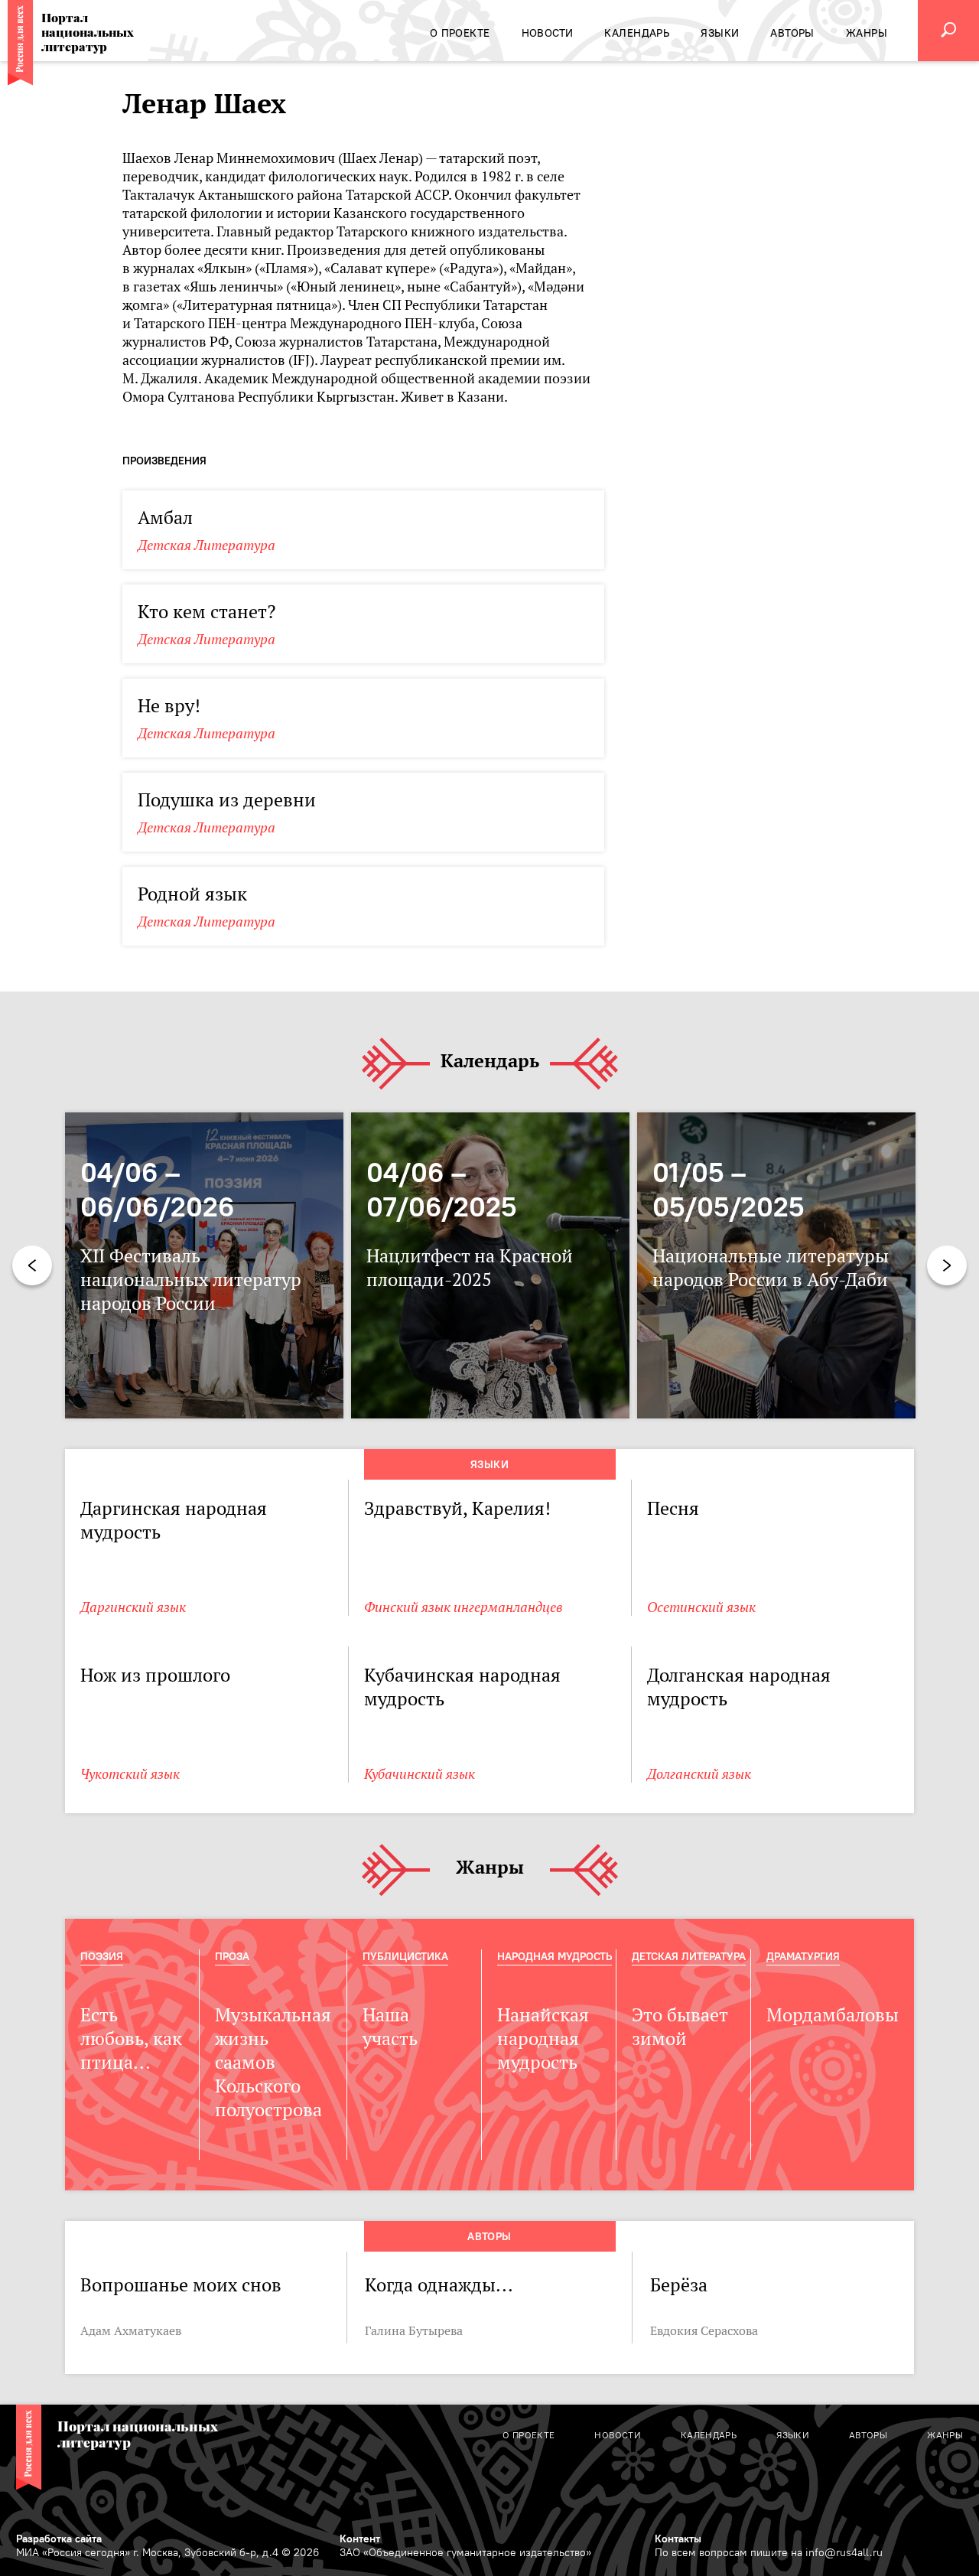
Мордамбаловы (833, 2015)
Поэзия (102, 1956)
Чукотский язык (130, 1774)
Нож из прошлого (155, 1675)
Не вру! (169, 706)
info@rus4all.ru (844, 2552)
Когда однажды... (439, 2285)
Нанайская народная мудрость (543, 2039)
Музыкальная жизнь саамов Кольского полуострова (273, 2062)
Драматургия (803, 1956)
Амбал (165, 518)
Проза (232, 1956)
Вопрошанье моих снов (181, 2285)
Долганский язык (699, 1774)
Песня (673, 1508)
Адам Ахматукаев (131, 2330)
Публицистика (405, 1956)
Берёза (679, 2285)
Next (947, 1265)
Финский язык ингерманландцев (463, 1607)
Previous (32, 1265)
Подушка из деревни (227, 800)
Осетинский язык (701, 1607)
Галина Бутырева (414, 2330)
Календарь (490, 1062)
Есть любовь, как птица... (131, 2039)
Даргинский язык (133, 1607)
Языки (489, 1464)
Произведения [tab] (164, 461)
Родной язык (192, 894)
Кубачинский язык (420, 1774)
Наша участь (390, 2027)
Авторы (489, 2236)
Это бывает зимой (680, 2027)
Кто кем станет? (207, 612)
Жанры (490, 1868)
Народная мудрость (555, 1956)
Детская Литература (207, 545)
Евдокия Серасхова (704, 2330)
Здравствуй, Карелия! (457, 1508)
